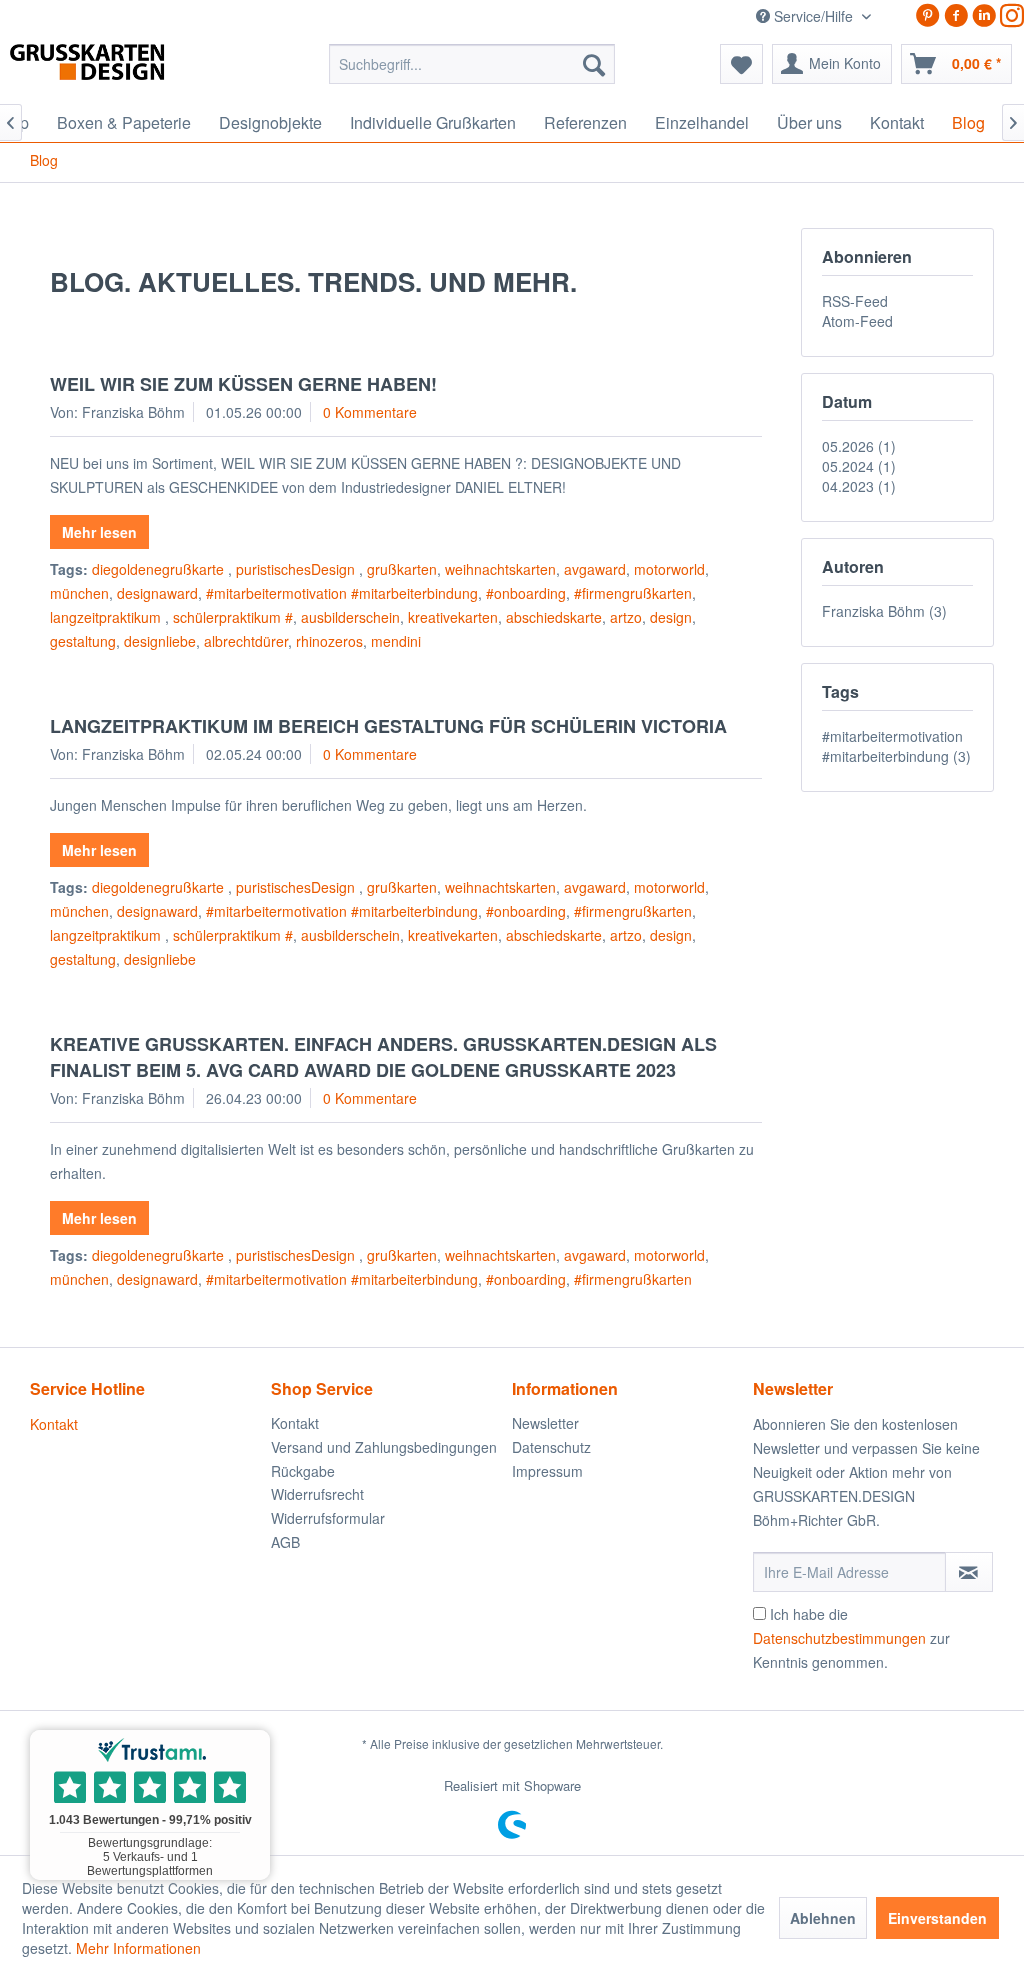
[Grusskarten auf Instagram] (1012, 15)
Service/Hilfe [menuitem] (813, 16)
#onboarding (526, 593)
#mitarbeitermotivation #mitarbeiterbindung (342, 593)
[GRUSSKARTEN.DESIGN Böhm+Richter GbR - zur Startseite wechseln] (117, 69)
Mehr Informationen (138, 1948)
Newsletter (545, 1423)
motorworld (669, 569)
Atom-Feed (857, 321)
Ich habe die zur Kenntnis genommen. (851, 1638)
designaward (157, 593)
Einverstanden (937, 1918)
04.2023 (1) (859, 486)
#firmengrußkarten (633, 593)
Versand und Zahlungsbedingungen (384, 1447)
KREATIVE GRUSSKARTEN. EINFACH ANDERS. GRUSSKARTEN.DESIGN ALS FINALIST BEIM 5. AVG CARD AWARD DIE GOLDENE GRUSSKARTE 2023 (383, 1057)
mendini (396, 641)
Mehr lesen (99, 532)
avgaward (595, 569)
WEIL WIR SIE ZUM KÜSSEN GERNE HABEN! (243, 384)
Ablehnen (823, 1918)
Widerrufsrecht (317, 1494)
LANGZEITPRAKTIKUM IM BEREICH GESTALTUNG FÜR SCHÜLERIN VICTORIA (388, 726)
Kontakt (54, 1424)
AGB (285, 1542)
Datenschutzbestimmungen (839, 1638)
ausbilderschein (350, 617)
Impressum (547, 1471)
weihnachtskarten (500, 569)
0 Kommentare (370, 412)
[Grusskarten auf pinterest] (928, 15)
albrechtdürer (246, 641)
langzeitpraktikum (107, 617)
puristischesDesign (297, 569)
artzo (626, 617)
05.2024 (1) (859, 466)
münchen (79, 593)
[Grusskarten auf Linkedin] (984, 15)
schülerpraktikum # (233, 617)
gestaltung (83, 641)
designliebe (160, 641)
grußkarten (402, 569)
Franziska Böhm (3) (884, 611)
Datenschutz (551, 1447)
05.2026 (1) (859, 446)
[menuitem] (472, 64)
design (671, 617)
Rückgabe (303, 1471)
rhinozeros (329, 641)
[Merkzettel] (741, 64)
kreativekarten (453, 617)
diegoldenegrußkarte (160, 569)
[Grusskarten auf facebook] (956, 15)
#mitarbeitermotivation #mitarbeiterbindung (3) (896, 746)
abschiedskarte (554, 617)
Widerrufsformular (328, 1518)
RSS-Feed (855, 301)
